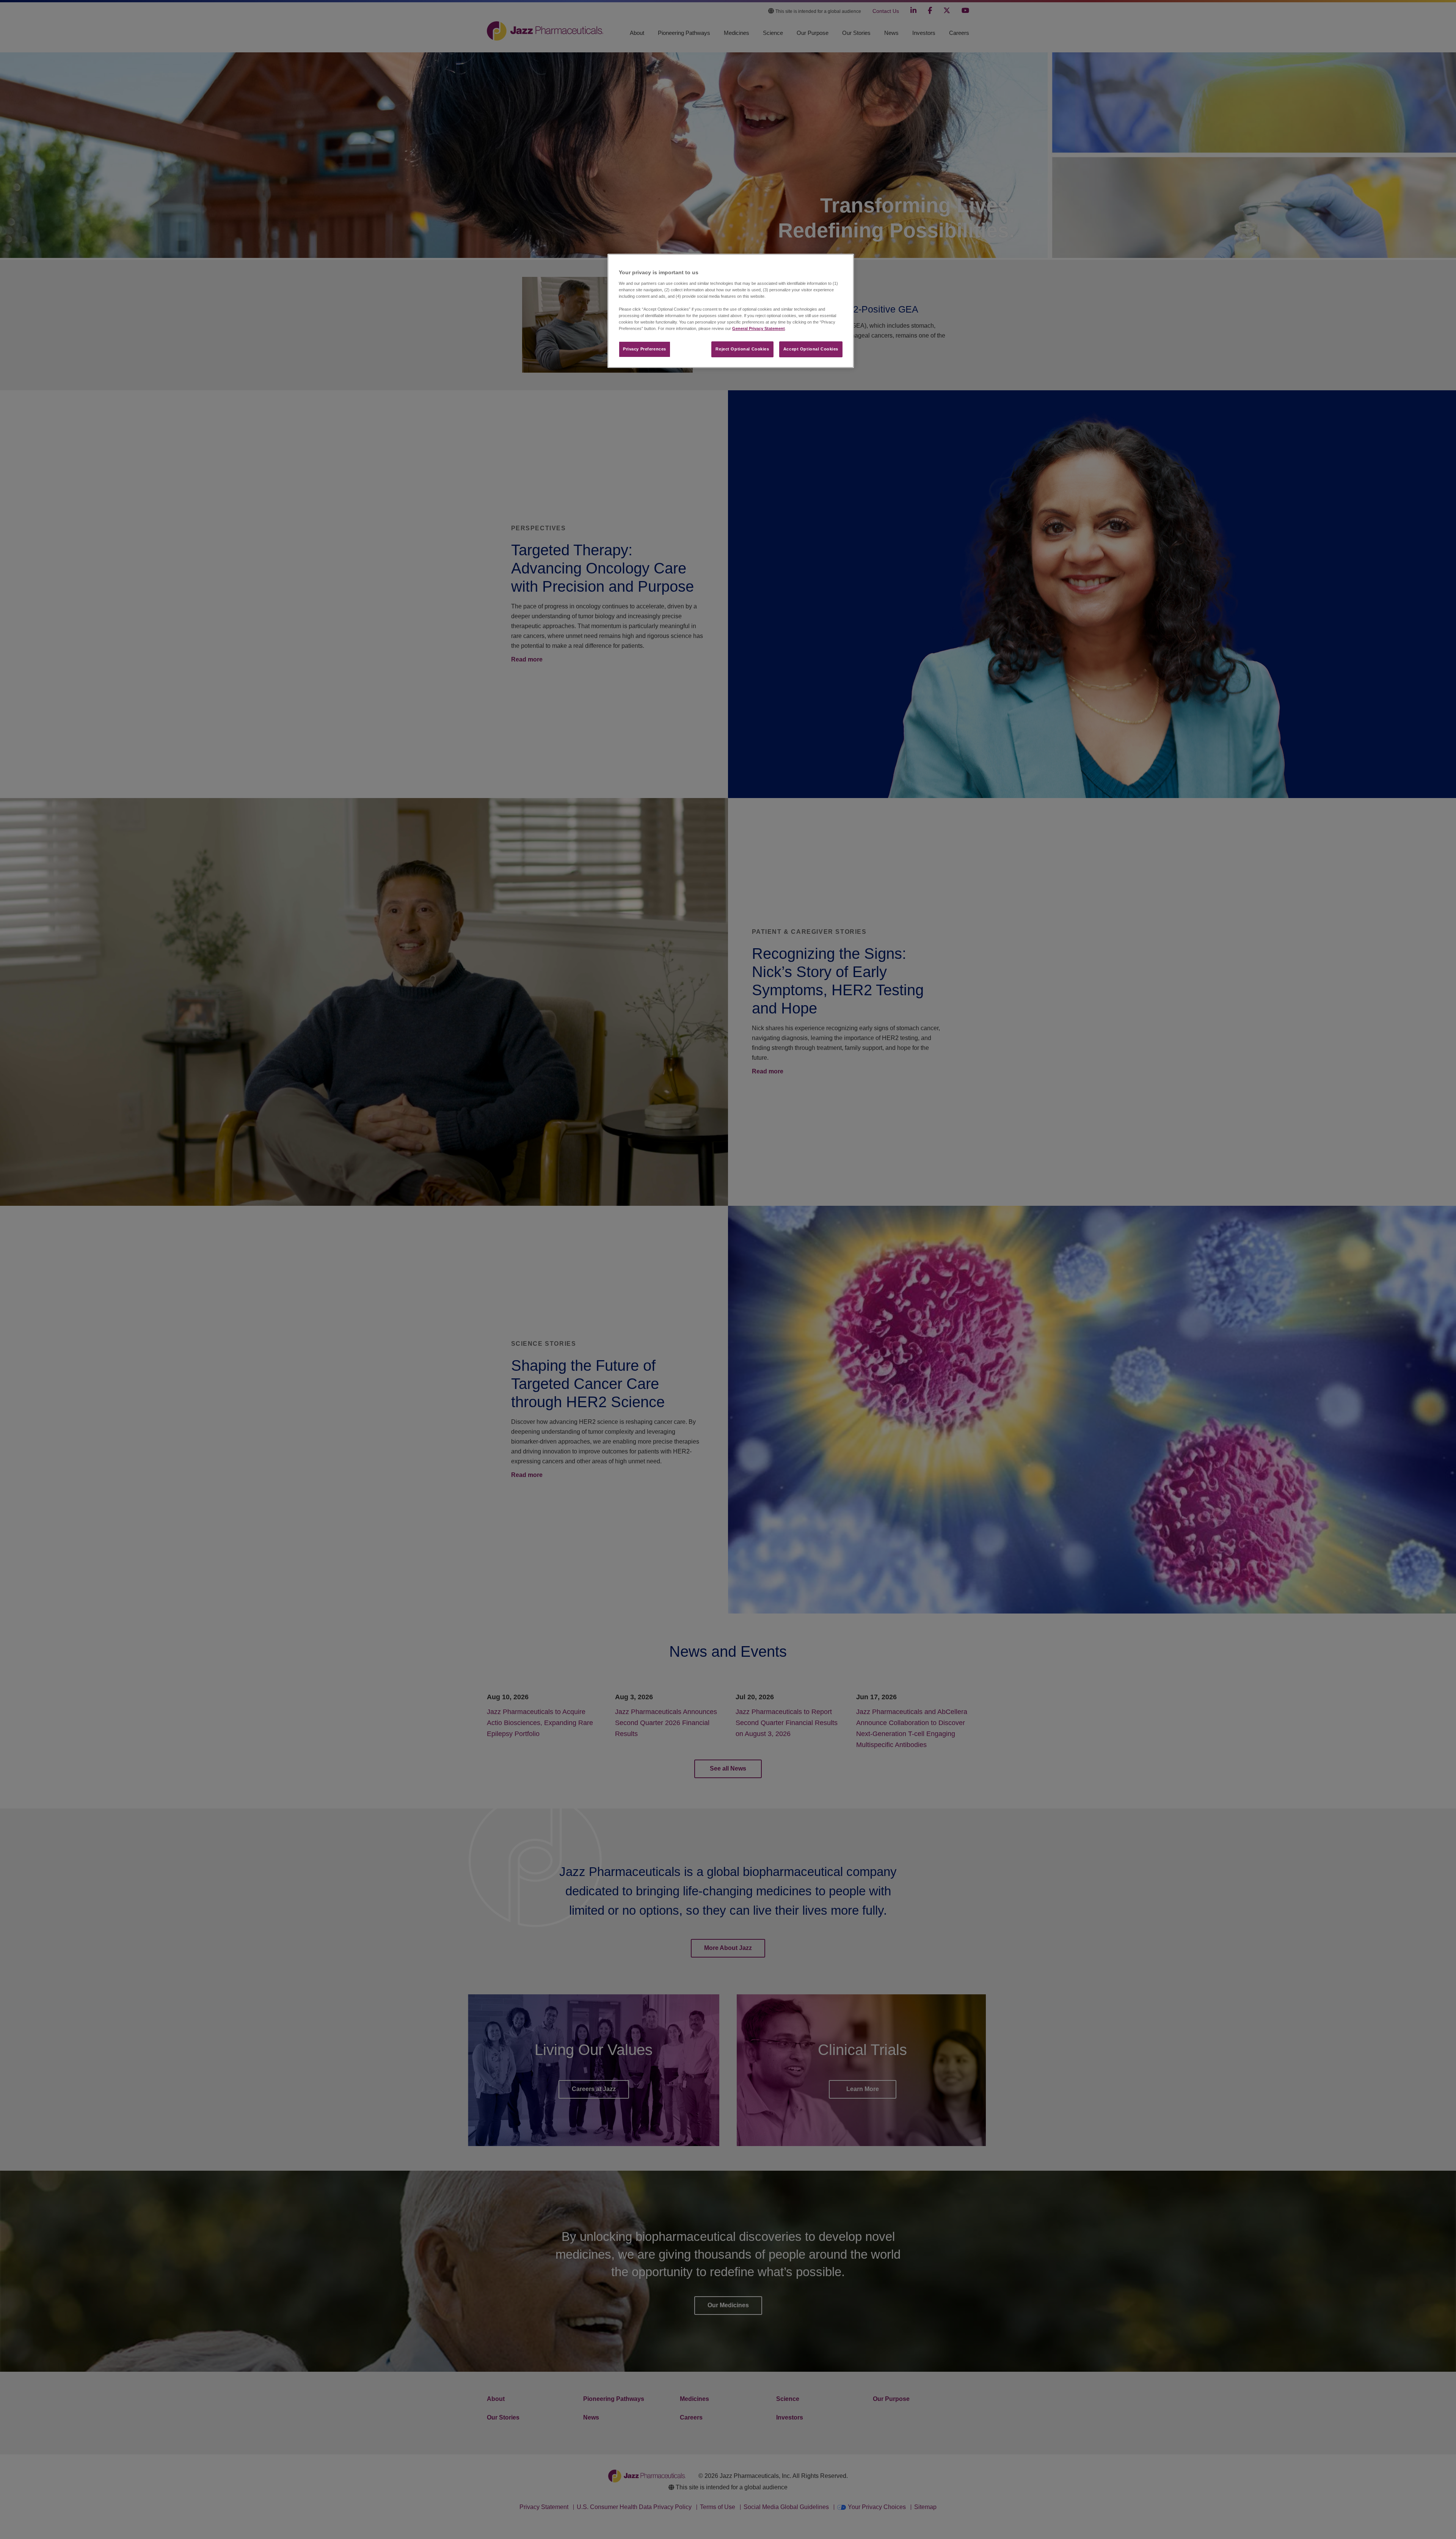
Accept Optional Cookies (811, 349)
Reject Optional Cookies (742, 349)
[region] (731, 311)
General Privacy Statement (759, 328)
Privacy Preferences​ (645, 349)
